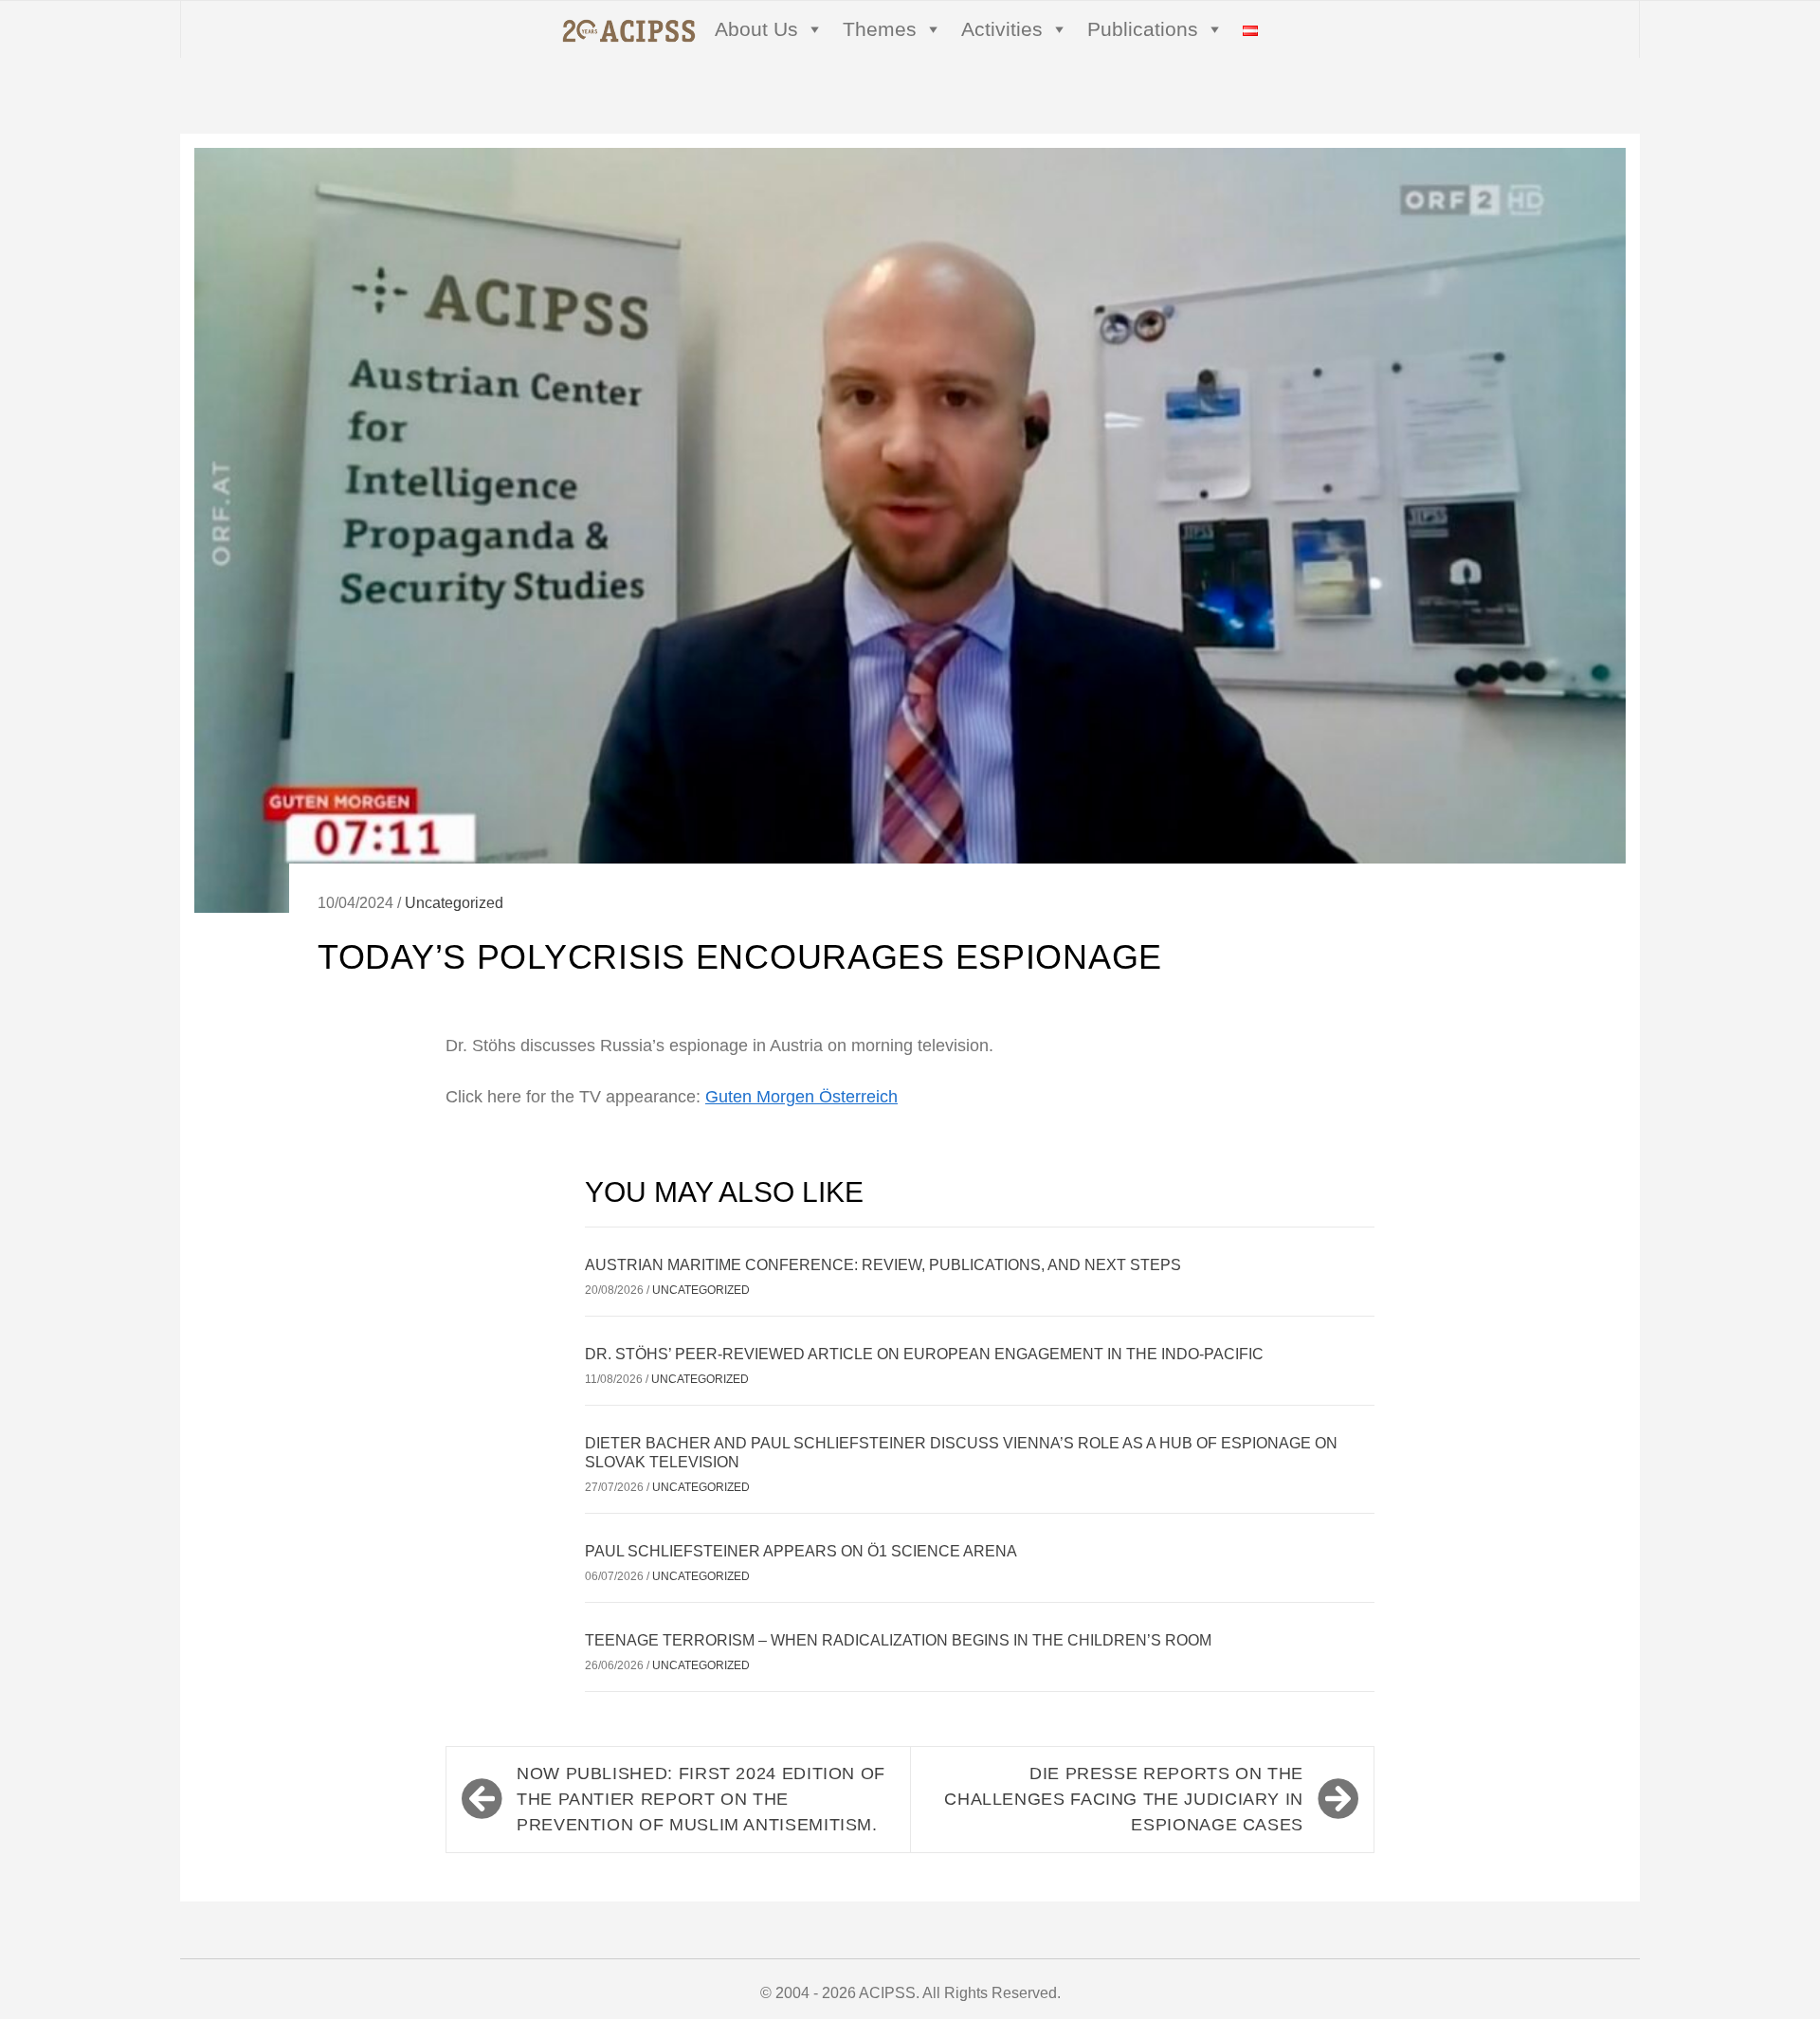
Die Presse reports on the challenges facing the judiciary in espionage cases (1124, 1799)
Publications (1143, 29)
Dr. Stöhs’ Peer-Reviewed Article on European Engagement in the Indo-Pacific (924, 1354)
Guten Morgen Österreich (801, 1097)
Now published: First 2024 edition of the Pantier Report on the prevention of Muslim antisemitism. (701, 1799)
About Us (756, 29)
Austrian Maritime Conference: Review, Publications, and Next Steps (883, 1265)
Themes (880, 29)
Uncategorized (454, 903)
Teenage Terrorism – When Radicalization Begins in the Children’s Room (898, 1640)
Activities (1002, 29)
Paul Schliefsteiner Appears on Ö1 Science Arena (801, 1551)
